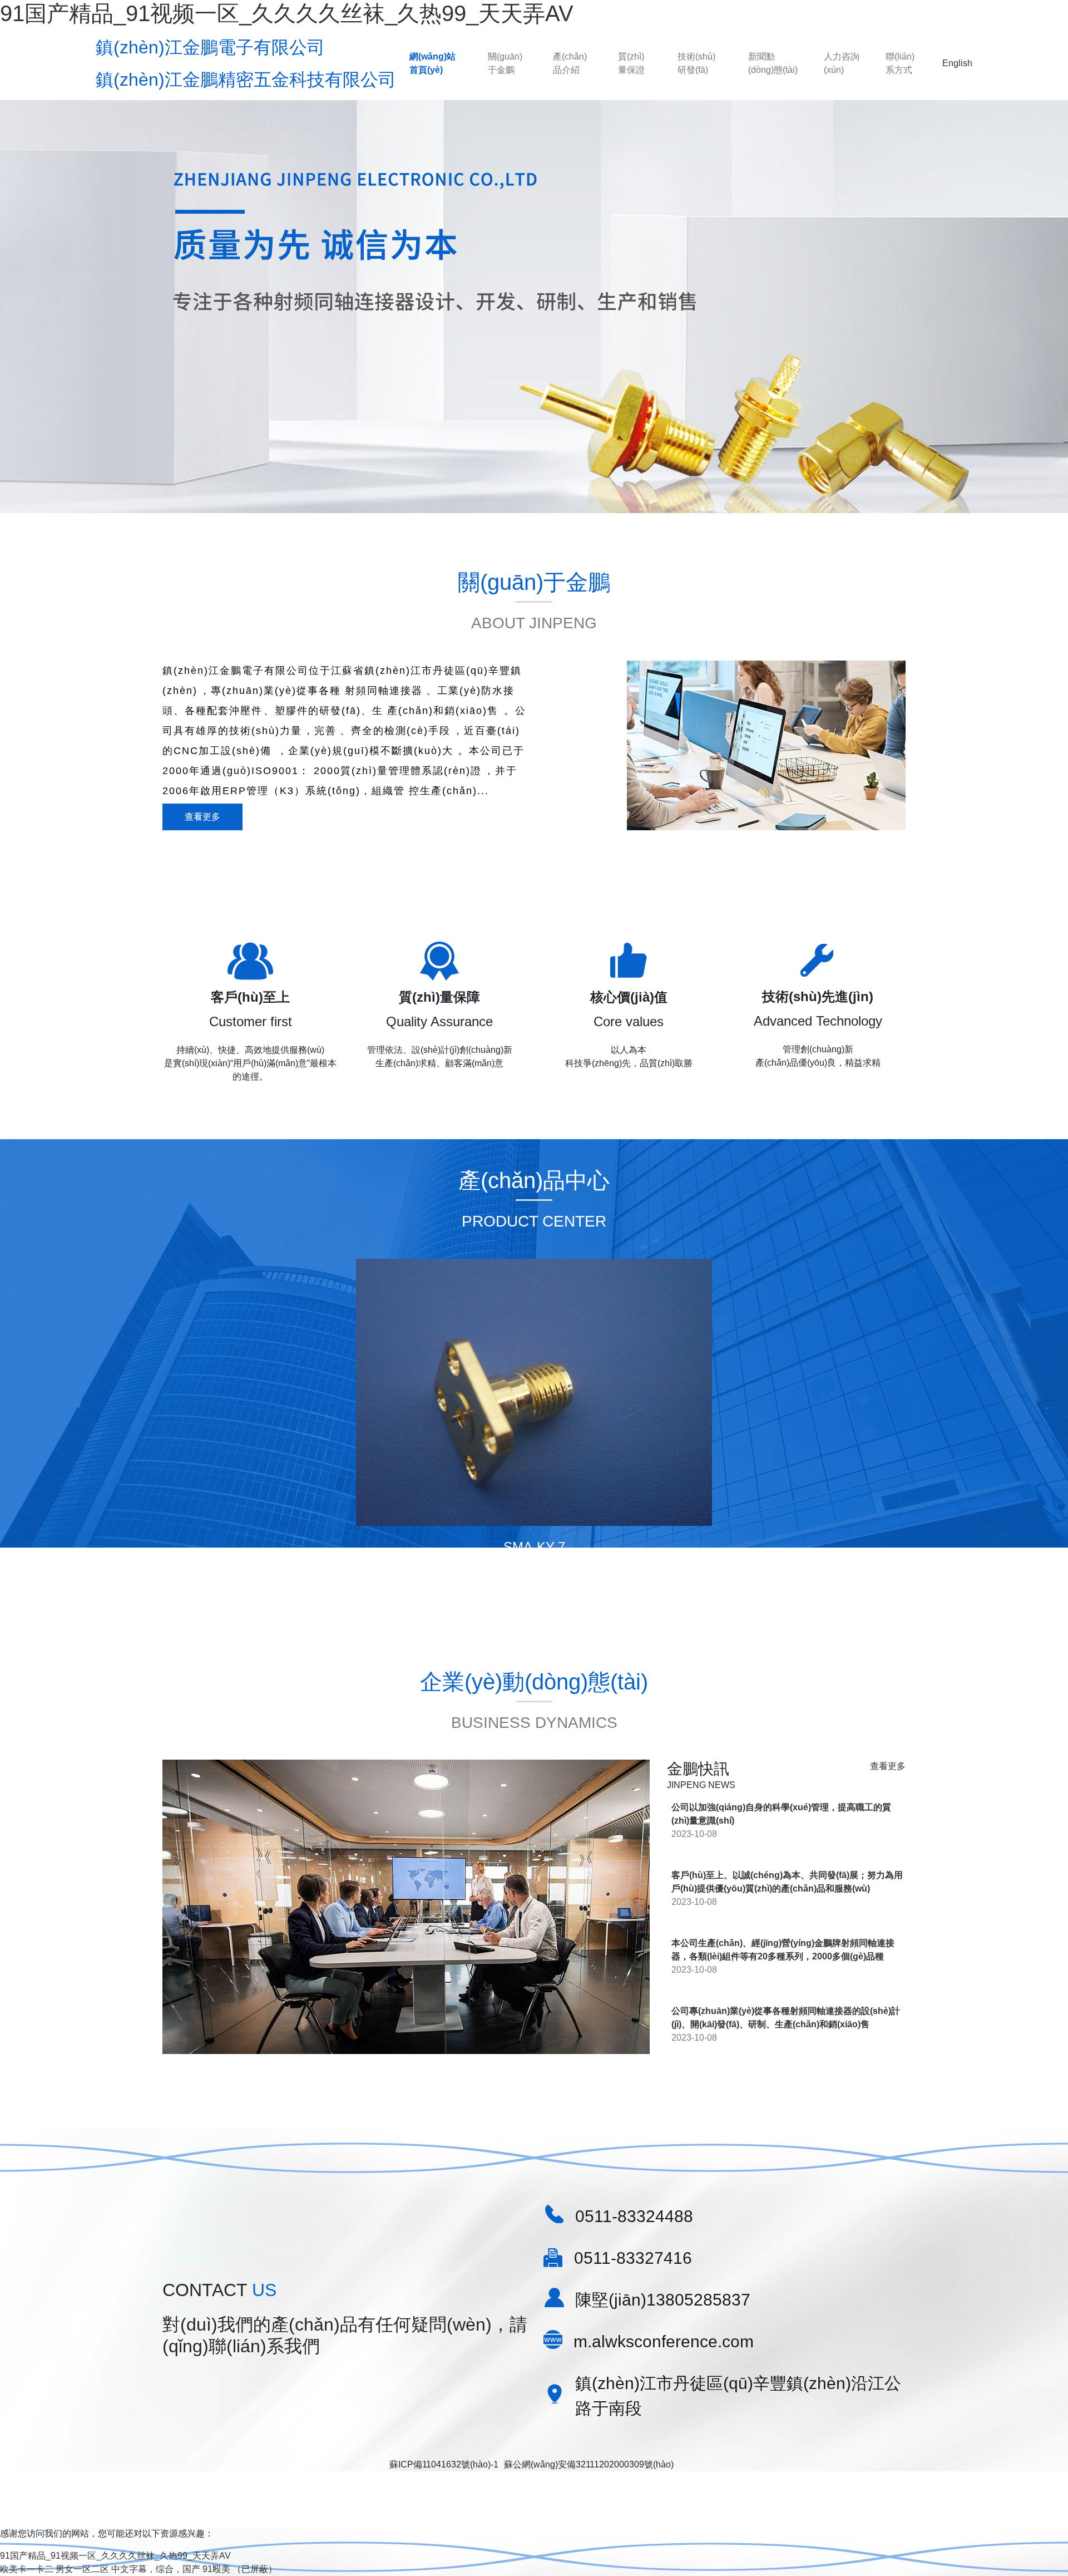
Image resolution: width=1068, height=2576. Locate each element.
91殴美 (216, 2569)
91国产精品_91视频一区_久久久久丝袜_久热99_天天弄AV (287, 13)
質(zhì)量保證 (631, 63)
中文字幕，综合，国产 (156, 2569)
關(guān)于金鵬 (505, 63)
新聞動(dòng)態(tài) (773, 63)
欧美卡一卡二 (27, 2569)
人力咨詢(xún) (842, 63)
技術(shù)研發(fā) (696, 63)
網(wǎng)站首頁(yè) (432, 63)
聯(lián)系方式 (900, 63)
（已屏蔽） (255, 2569)
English (957, 63)
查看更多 (202, 817)
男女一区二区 (82, 2569)
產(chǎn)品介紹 (570, 63)
